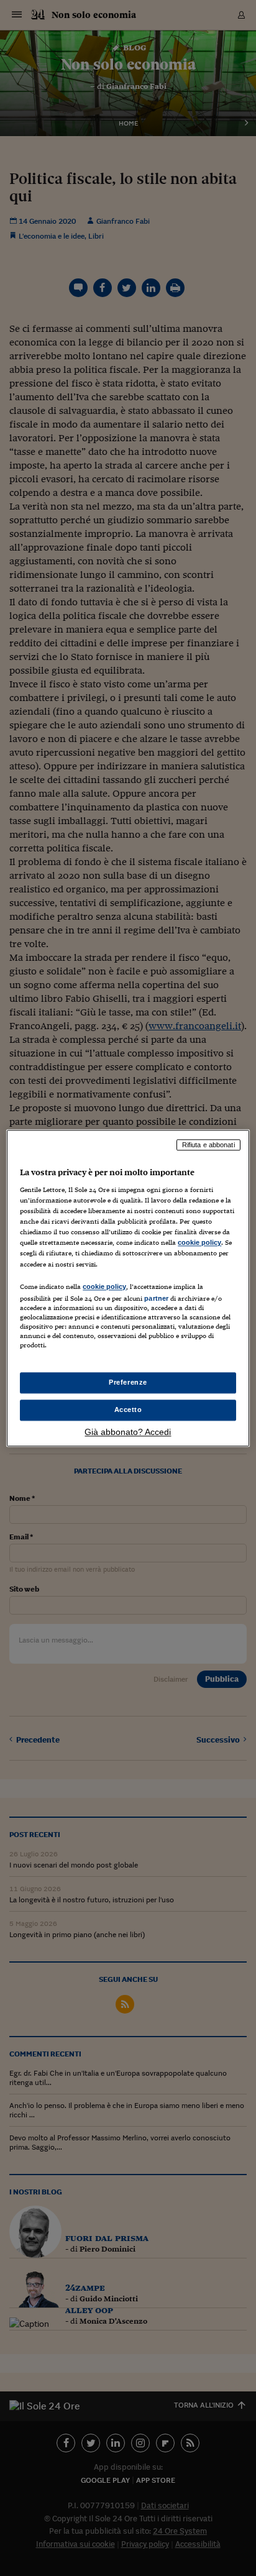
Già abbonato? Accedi (128, 1432)
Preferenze (128, 1382)
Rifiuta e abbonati (208, 1145)
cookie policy (199, 1243)
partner (156, 1298)
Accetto (128, 1409)
